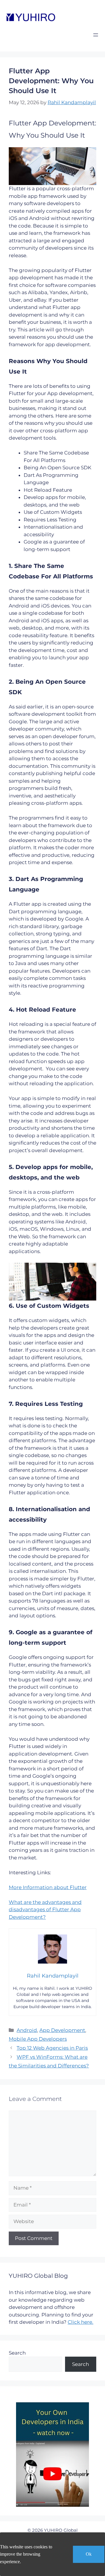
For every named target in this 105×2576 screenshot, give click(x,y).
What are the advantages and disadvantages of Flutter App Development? (45, 1910)
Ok (89, 2554)
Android (27, 2030)
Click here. (80, 2322)
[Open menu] (96, 35)
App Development (62, 2030)
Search (17, 2353)
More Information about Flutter (48, 1887)
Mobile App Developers (38, 2039)
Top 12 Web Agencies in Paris (52, 2048)
